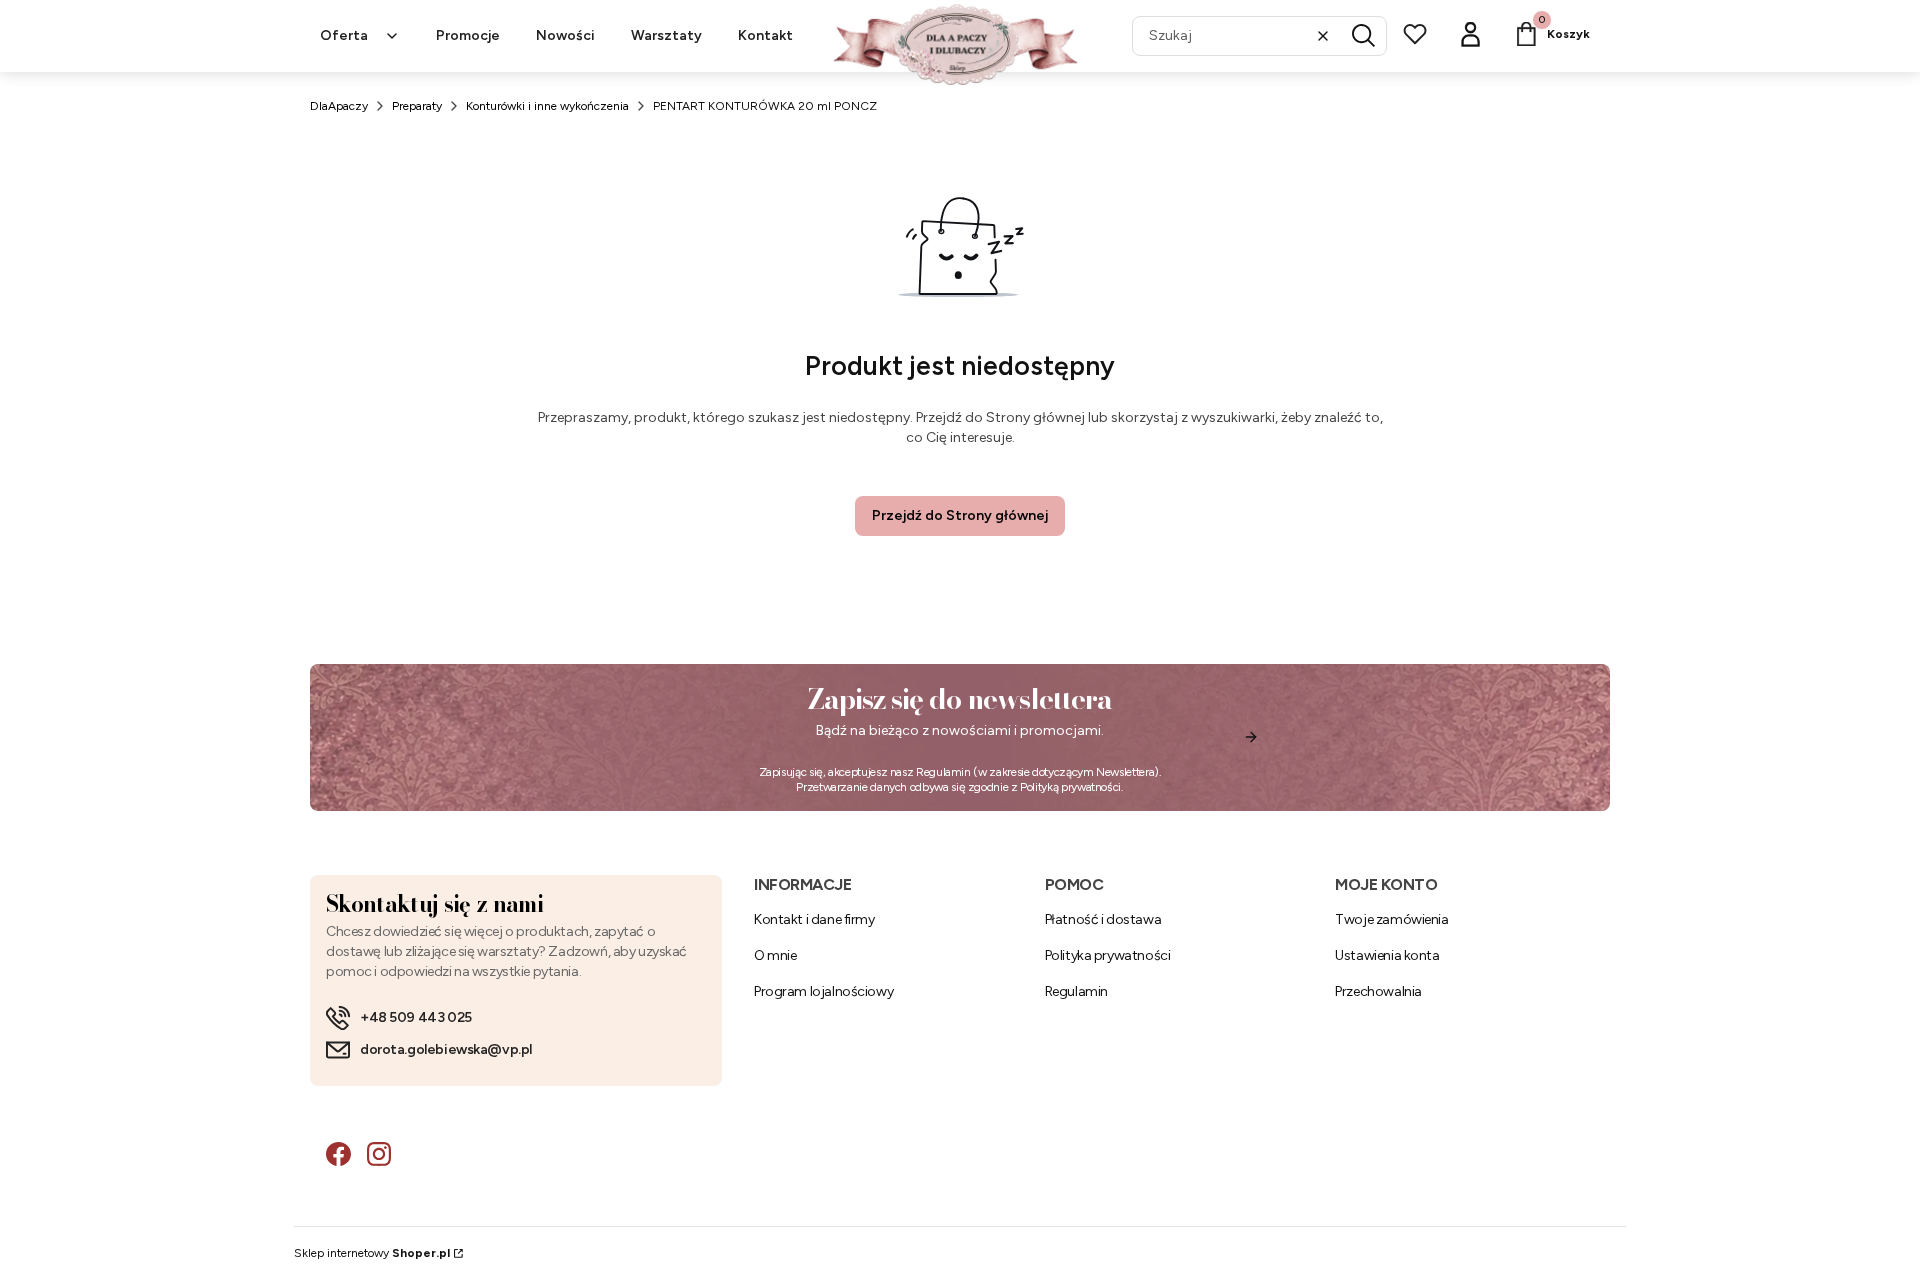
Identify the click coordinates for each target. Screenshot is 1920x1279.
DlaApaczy (339, 106)
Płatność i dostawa (1103, 919)
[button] (1364, 36)
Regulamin (943, 772)
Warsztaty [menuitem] (666, 35)
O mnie (775, 955)
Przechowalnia (1378, 991)
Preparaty (417, 106)
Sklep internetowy (372, 1253)
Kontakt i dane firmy (814, 919)
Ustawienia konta (1387, 955)
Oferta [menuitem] (344, 35)
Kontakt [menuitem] (765, 35)
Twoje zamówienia (1391, 919)
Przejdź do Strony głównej (960, 515)
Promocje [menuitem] (468, 35)
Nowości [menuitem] (565, 35)
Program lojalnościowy (823, 991)
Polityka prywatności (1108, 955)
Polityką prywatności (1070, 787)
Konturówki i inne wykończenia (547, 106)
